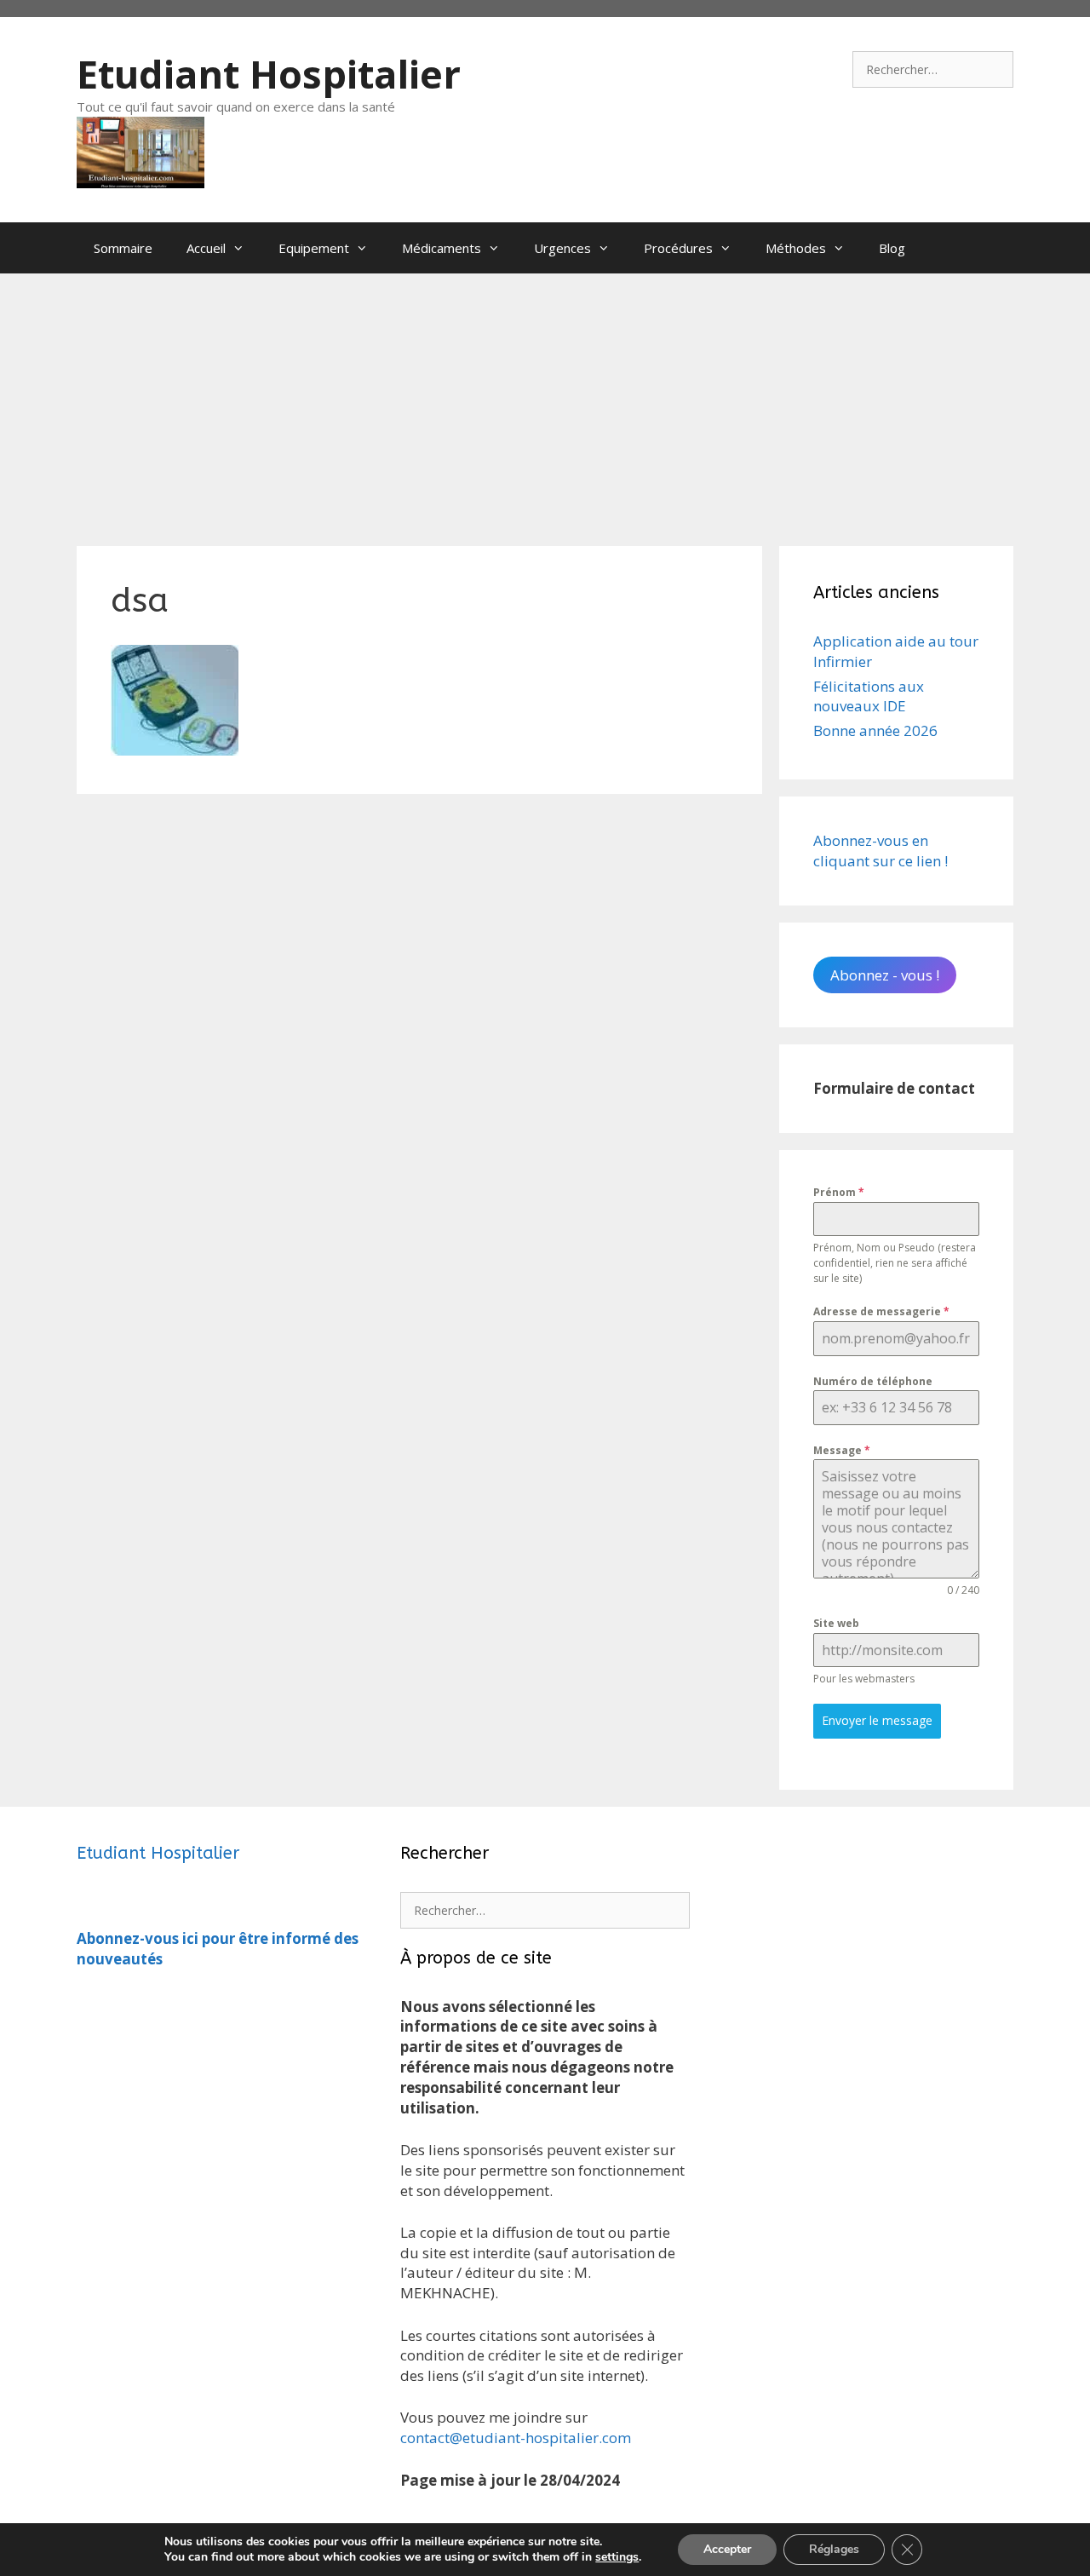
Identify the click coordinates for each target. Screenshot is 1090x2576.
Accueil (206, 248)
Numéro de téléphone (873, 1381)
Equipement (314, 248)
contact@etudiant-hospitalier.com (516, 2438)
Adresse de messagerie (881, 1311)
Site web (836, 1623)
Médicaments (442, 248)
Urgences (562, 248)
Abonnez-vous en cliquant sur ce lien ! (881, 851)
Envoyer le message (877, 1720)
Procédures (678, 248)
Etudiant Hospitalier (269, 74)
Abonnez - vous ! (885, 975)
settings (617, 2557)
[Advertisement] (545, 401)
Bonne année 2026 (875, 730)
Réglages (834, 2549)
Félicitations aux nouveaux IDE (869, 696)
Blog (892, 248)
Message (842, 1450)
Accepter (727, 2549)
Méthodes (796, 248)
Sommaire (123, 248)
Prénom (839, 1192)
